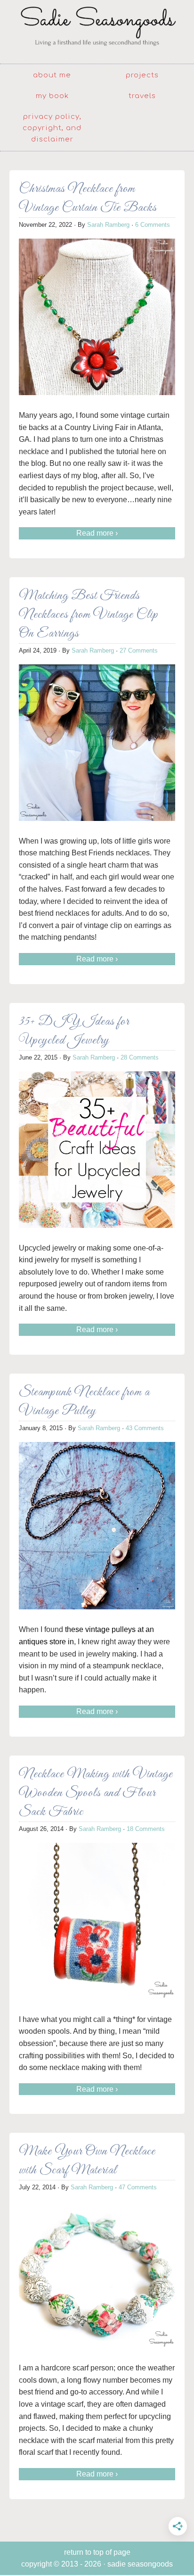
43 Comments (145, 1428)
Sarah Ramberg (108, 225)
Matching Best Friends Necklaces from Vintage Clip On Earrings (89, 615)
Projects (142, 75)
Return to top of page (97, 2552)
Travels (142, 96)
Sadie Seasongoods (97, 31)
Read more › (97, 533)
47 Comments (138, 2187)
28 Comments (140, 1057)
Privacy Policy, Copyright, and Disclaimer (52, 128)
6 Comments (153, 225)
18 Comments (146, 1829)
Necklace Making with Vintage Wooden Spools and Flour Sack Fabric (96, 1793)
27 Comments (139, 650)
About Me (52, 75)
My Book (52, 96)
